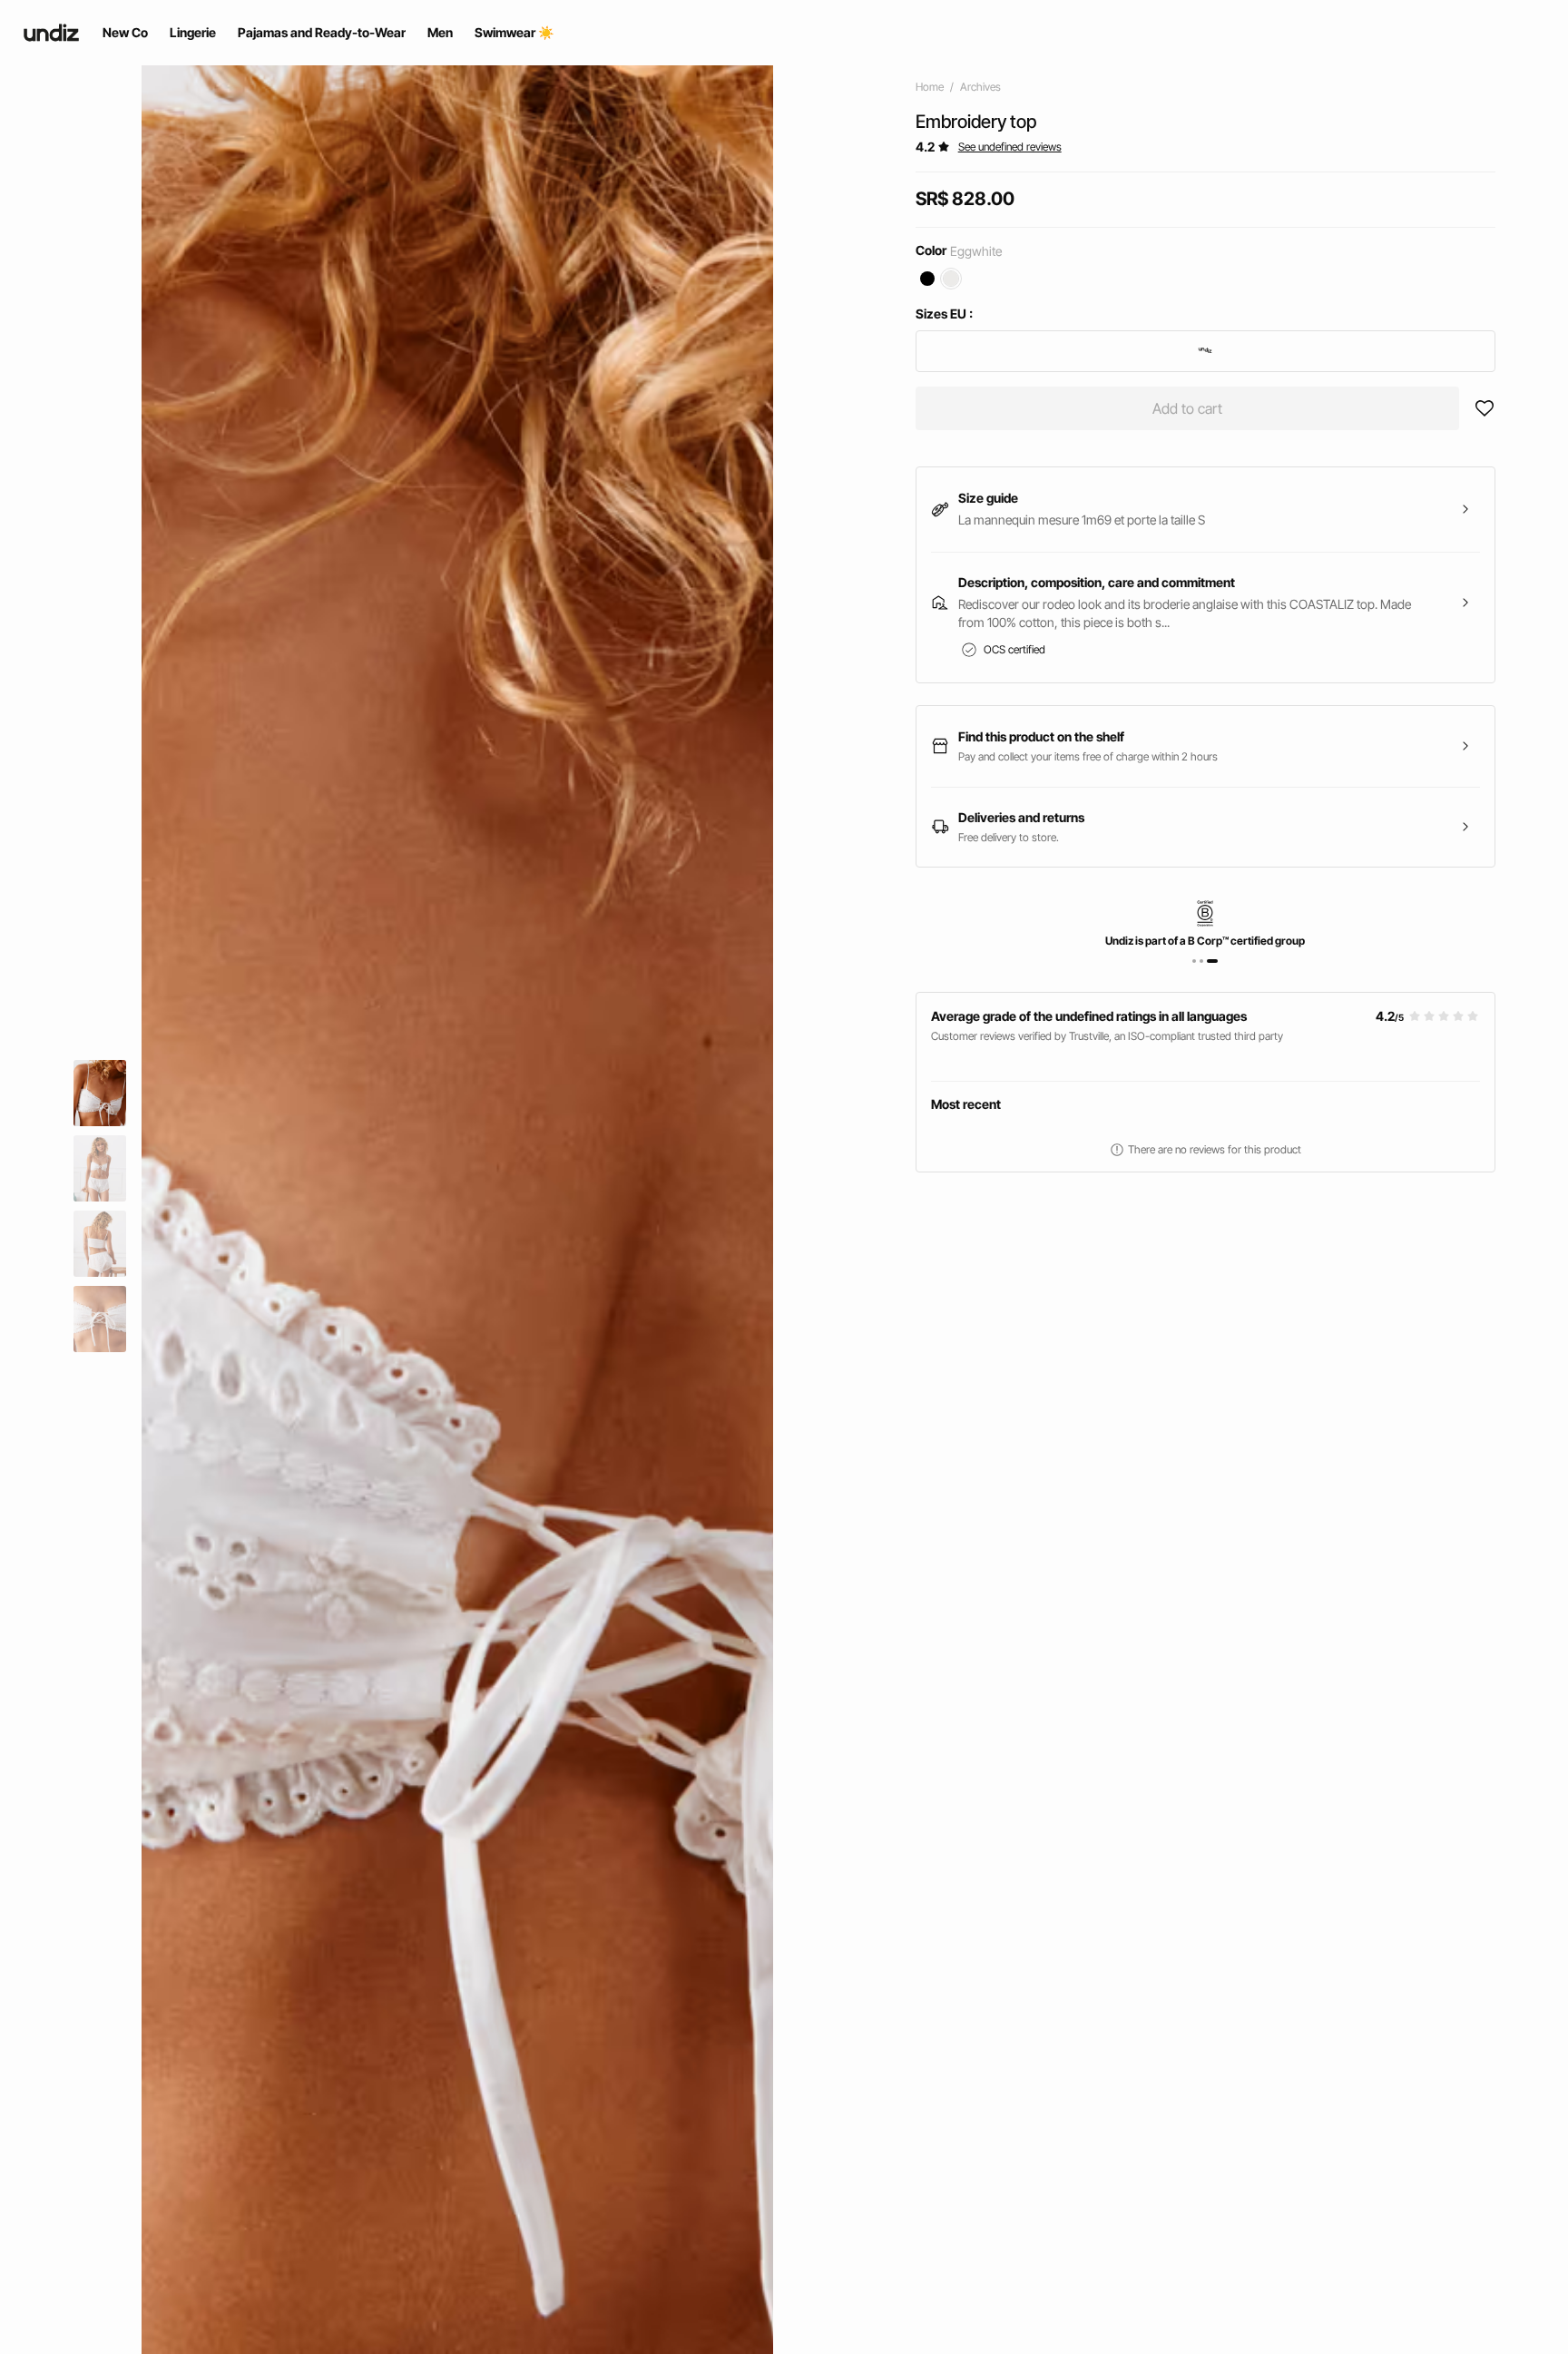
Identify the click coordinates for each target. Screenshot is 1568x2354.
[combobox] (1205, 351)
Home (930, 87)
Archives (980, 87)
